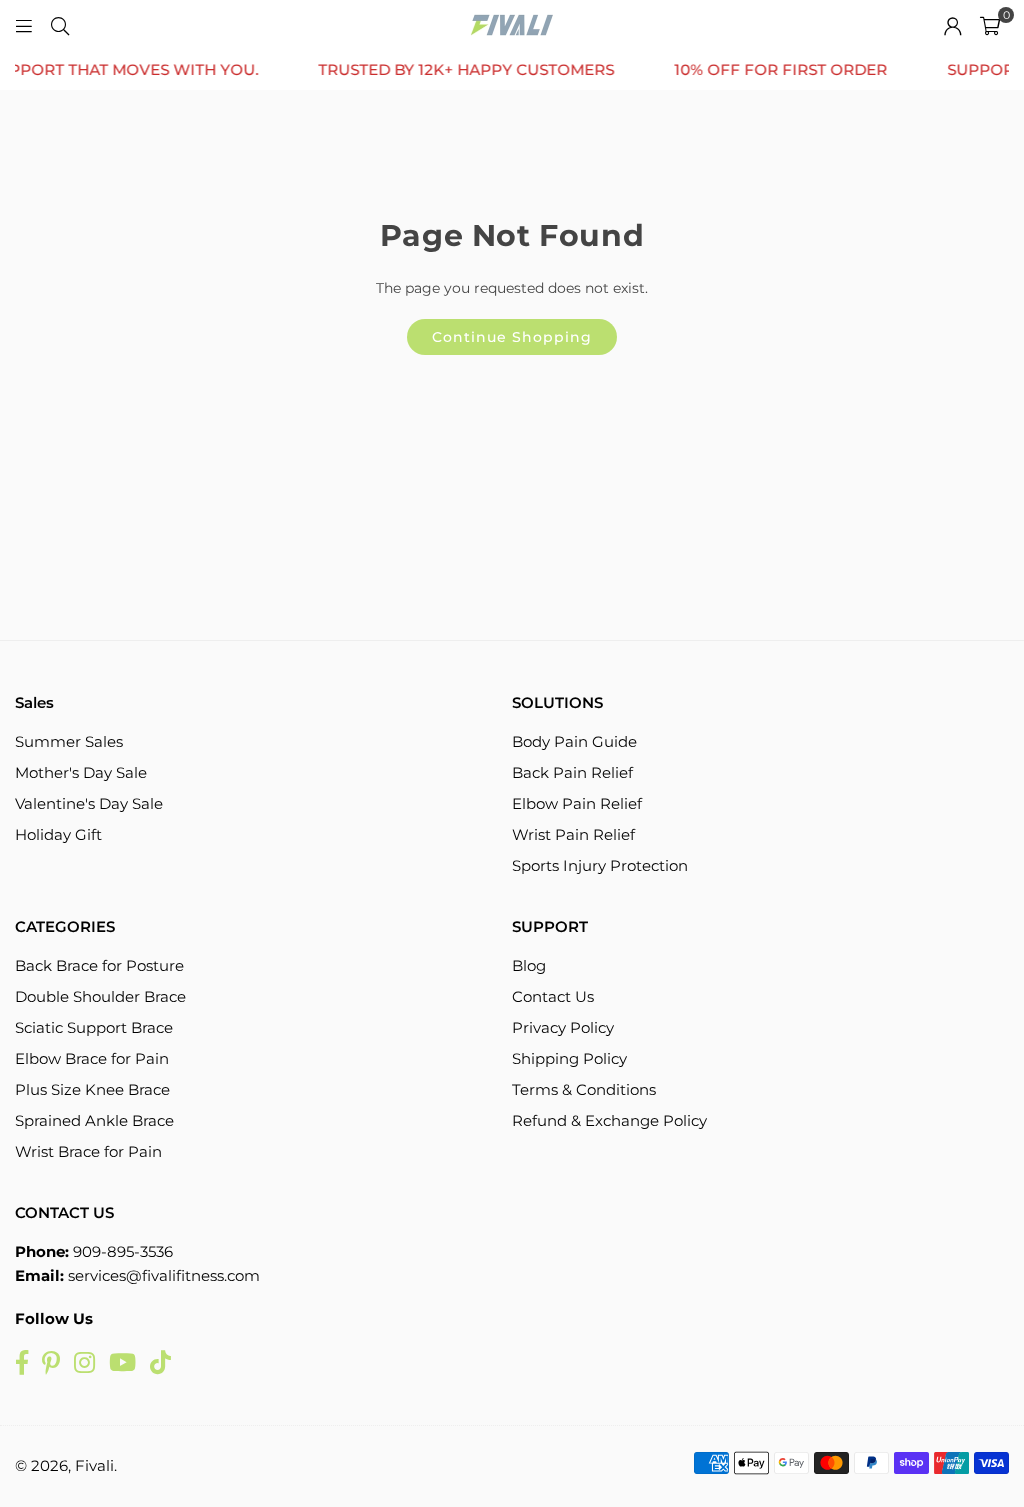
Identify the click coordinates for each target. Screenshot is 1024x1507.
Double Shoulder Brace (100, 996)
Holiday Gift (58, 834)
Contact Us (553, 996)
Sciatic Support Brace (94, 1027)
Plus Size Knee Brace (92, 1089)
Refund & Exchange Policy (609, 1120)
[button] (990, 25)
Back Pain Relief (572, 772)
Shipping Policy (569, 1058)
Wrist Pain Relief (573, 834)
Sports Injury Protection (600, 865)
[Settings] (953, 25)
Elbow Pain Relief (577, 803)
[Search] (60, 25)
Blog (529, 965)
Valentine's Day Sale (89, 803)
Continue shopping (512, 337)
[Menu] (24, 25)
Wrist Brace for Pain (88, 1151)
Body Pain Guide (574, 741)
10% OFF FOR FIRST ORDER (759, 70)
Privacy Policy (563, 1027)
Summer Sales (69, 741)
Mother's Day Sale (81, 772)
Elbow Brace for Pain (92, 1058)
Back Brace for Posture (99, 965)
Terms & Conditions (584, 1089)
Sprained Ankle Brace (94, 1120)
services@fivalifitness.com (164, 1275)
